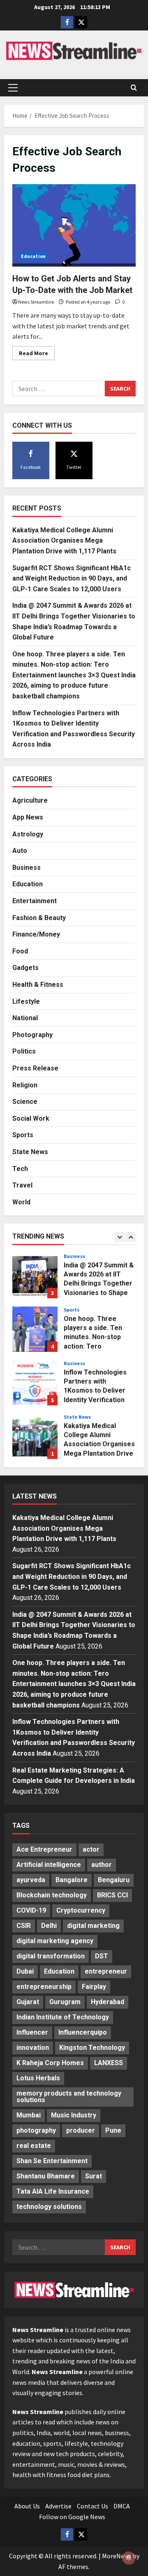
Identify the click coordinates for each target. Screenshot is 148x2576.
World (21, 1202)
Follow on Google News (72, 2517)
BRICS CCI (112, 1895)
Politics (24, 1051)
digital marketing (93, 1926)
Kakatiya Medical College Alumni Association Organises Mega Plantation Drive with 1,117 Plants (64, 541)
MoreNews (117, 2556)
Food (20, 951)
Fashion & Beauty (39, 918)
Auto (20, 851)
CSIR (24, 1926)
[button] (13, 88)
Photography (32, 1035)
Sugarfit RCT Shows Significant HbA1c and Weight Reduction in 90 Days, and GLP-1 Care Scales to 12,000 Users (72, 578)
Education (33, 256)
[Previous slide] (119, 1237)
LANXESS (109, 2063)
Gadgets (25, 968)
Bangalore (72, 1880)
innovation (33, 2048)
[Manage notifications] (129, 2558)
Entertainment (35, 901)
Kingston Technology (92, 2048)
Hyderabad (108, 2002)
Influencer (32, 2032)
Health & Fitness (38, 985)
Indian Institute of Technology (63, 2017)
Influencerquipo (83, 2032)
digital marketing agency (55, 1941)
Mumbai (29, 2115)
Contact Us (92, 2506)
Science (25, 1102)
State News (30, 1152)
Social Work (31, 1118)
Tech (20, 1169)
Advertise (58, 2506)
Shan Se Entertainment (52, 2161)
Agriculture (30, 800)
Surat (94, 2176)
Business (27, 868)
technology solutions (49, 2207)
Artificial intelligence (49, 1865)
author (102, 1865)
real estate (34, 2146)
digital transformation (51, 1956)
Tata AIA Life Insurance (53, 2191)
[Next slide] (131, 1237)
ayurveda (31, 1880)
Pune (113, 2130)
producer (81, 2130)
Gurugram (65, 2002)
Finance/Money (36, 934)
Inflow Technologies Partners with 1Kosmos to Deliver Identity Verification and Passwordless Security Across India (35, 1383)
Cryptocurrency (81, 1910)
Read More (37, 355)
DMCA (122, 2506)
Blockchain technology (52, 1895)
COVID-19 (31, 1910)
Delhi (49, 1926)
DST (102, 1956)
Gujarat (28, 2002)
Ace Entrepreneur (44, 1849)
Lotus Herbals (38, 2078)
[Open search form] (134, 88)
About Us (27, 2506)
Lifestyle (26, 1001)
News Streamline (36, 302)
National (25, 1018)
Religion (25, 1085)
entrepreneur (106, 1971)
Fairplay (94, 1987)
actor (91, 1849)
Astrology (28, 834)
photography (36, 2130)
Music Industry (74, 2115)
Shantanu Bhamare (46, 2176)
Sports (23, 1135)
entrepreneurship (44, 1987)
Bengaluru (114, 1880)
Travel (22, 1185)
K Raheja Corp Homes (50, 2063)
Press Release (35, 1068)
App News (28, 817)
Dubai (25, 1971)
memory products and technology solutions (69, 2097)
